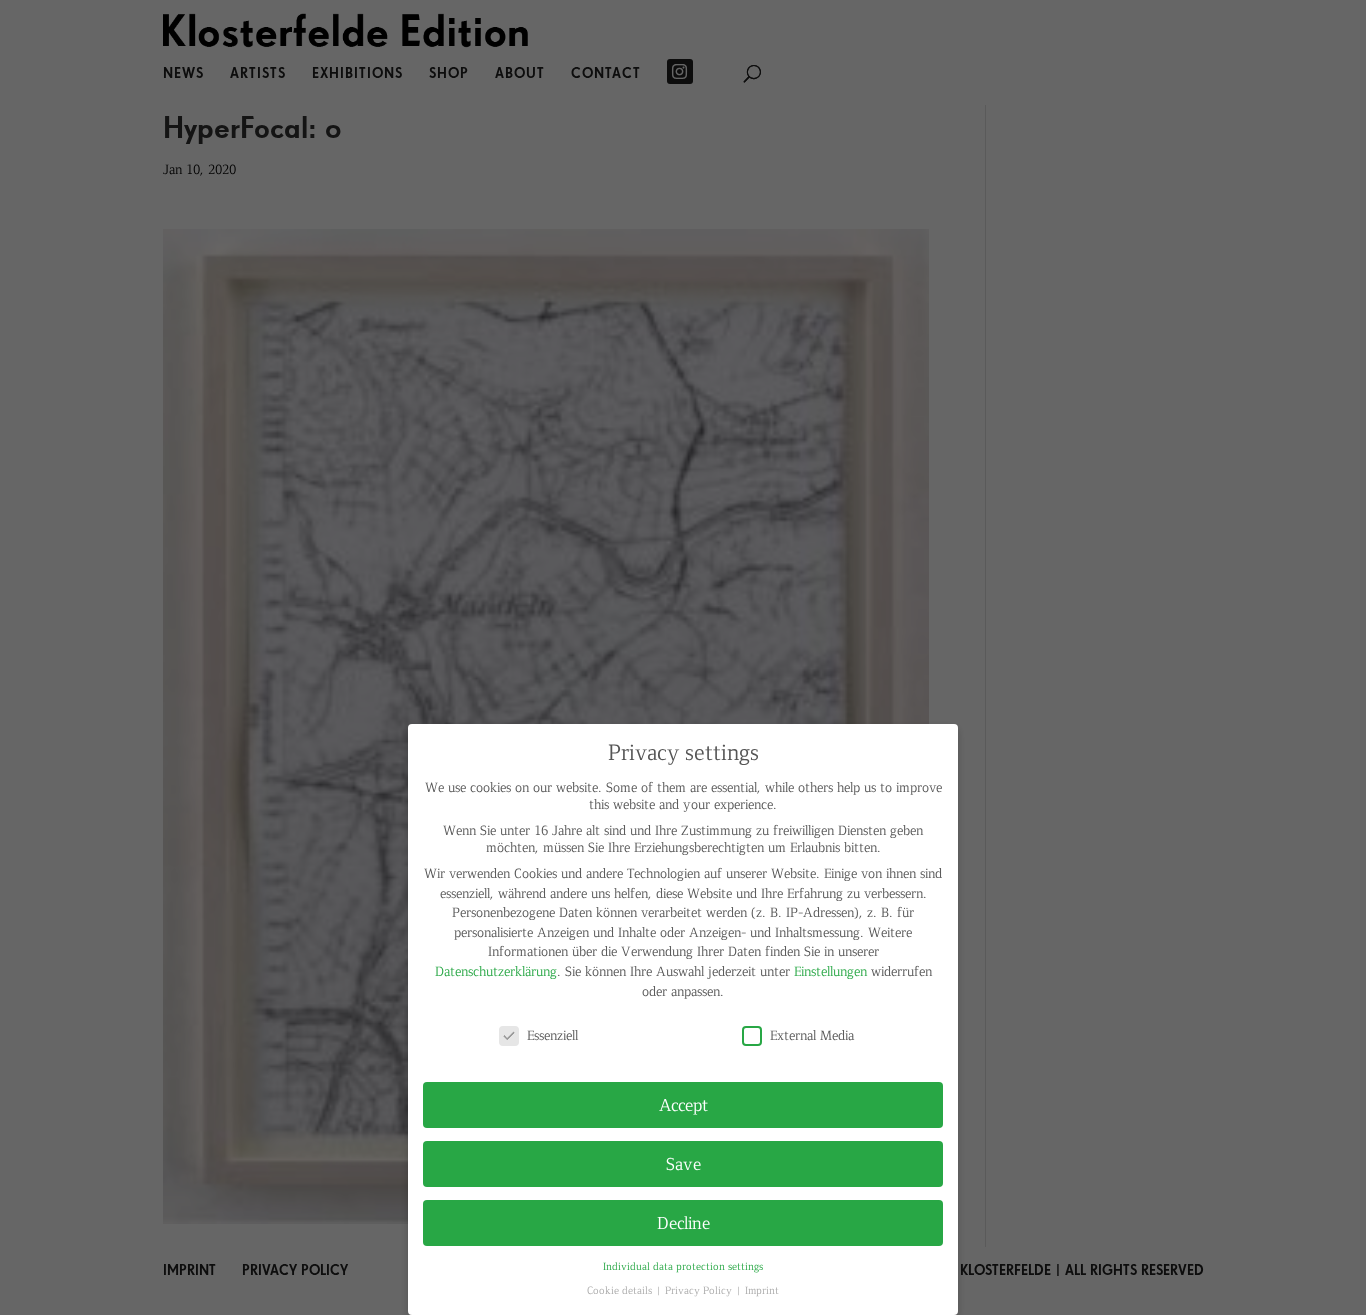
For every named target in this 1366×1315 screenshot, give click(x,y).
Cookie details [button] (621, 1289)
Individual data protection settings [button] (683, 1265)
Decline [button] (683, 1222)
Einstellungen (830, 970)
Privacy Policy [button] (700, 1289)
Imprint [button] (762, 1289)
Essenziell (552, 1034)
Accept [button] (683, 1104)
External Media (812, 1034)
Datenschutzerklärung (496, 970)
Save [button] (683, 1163)
